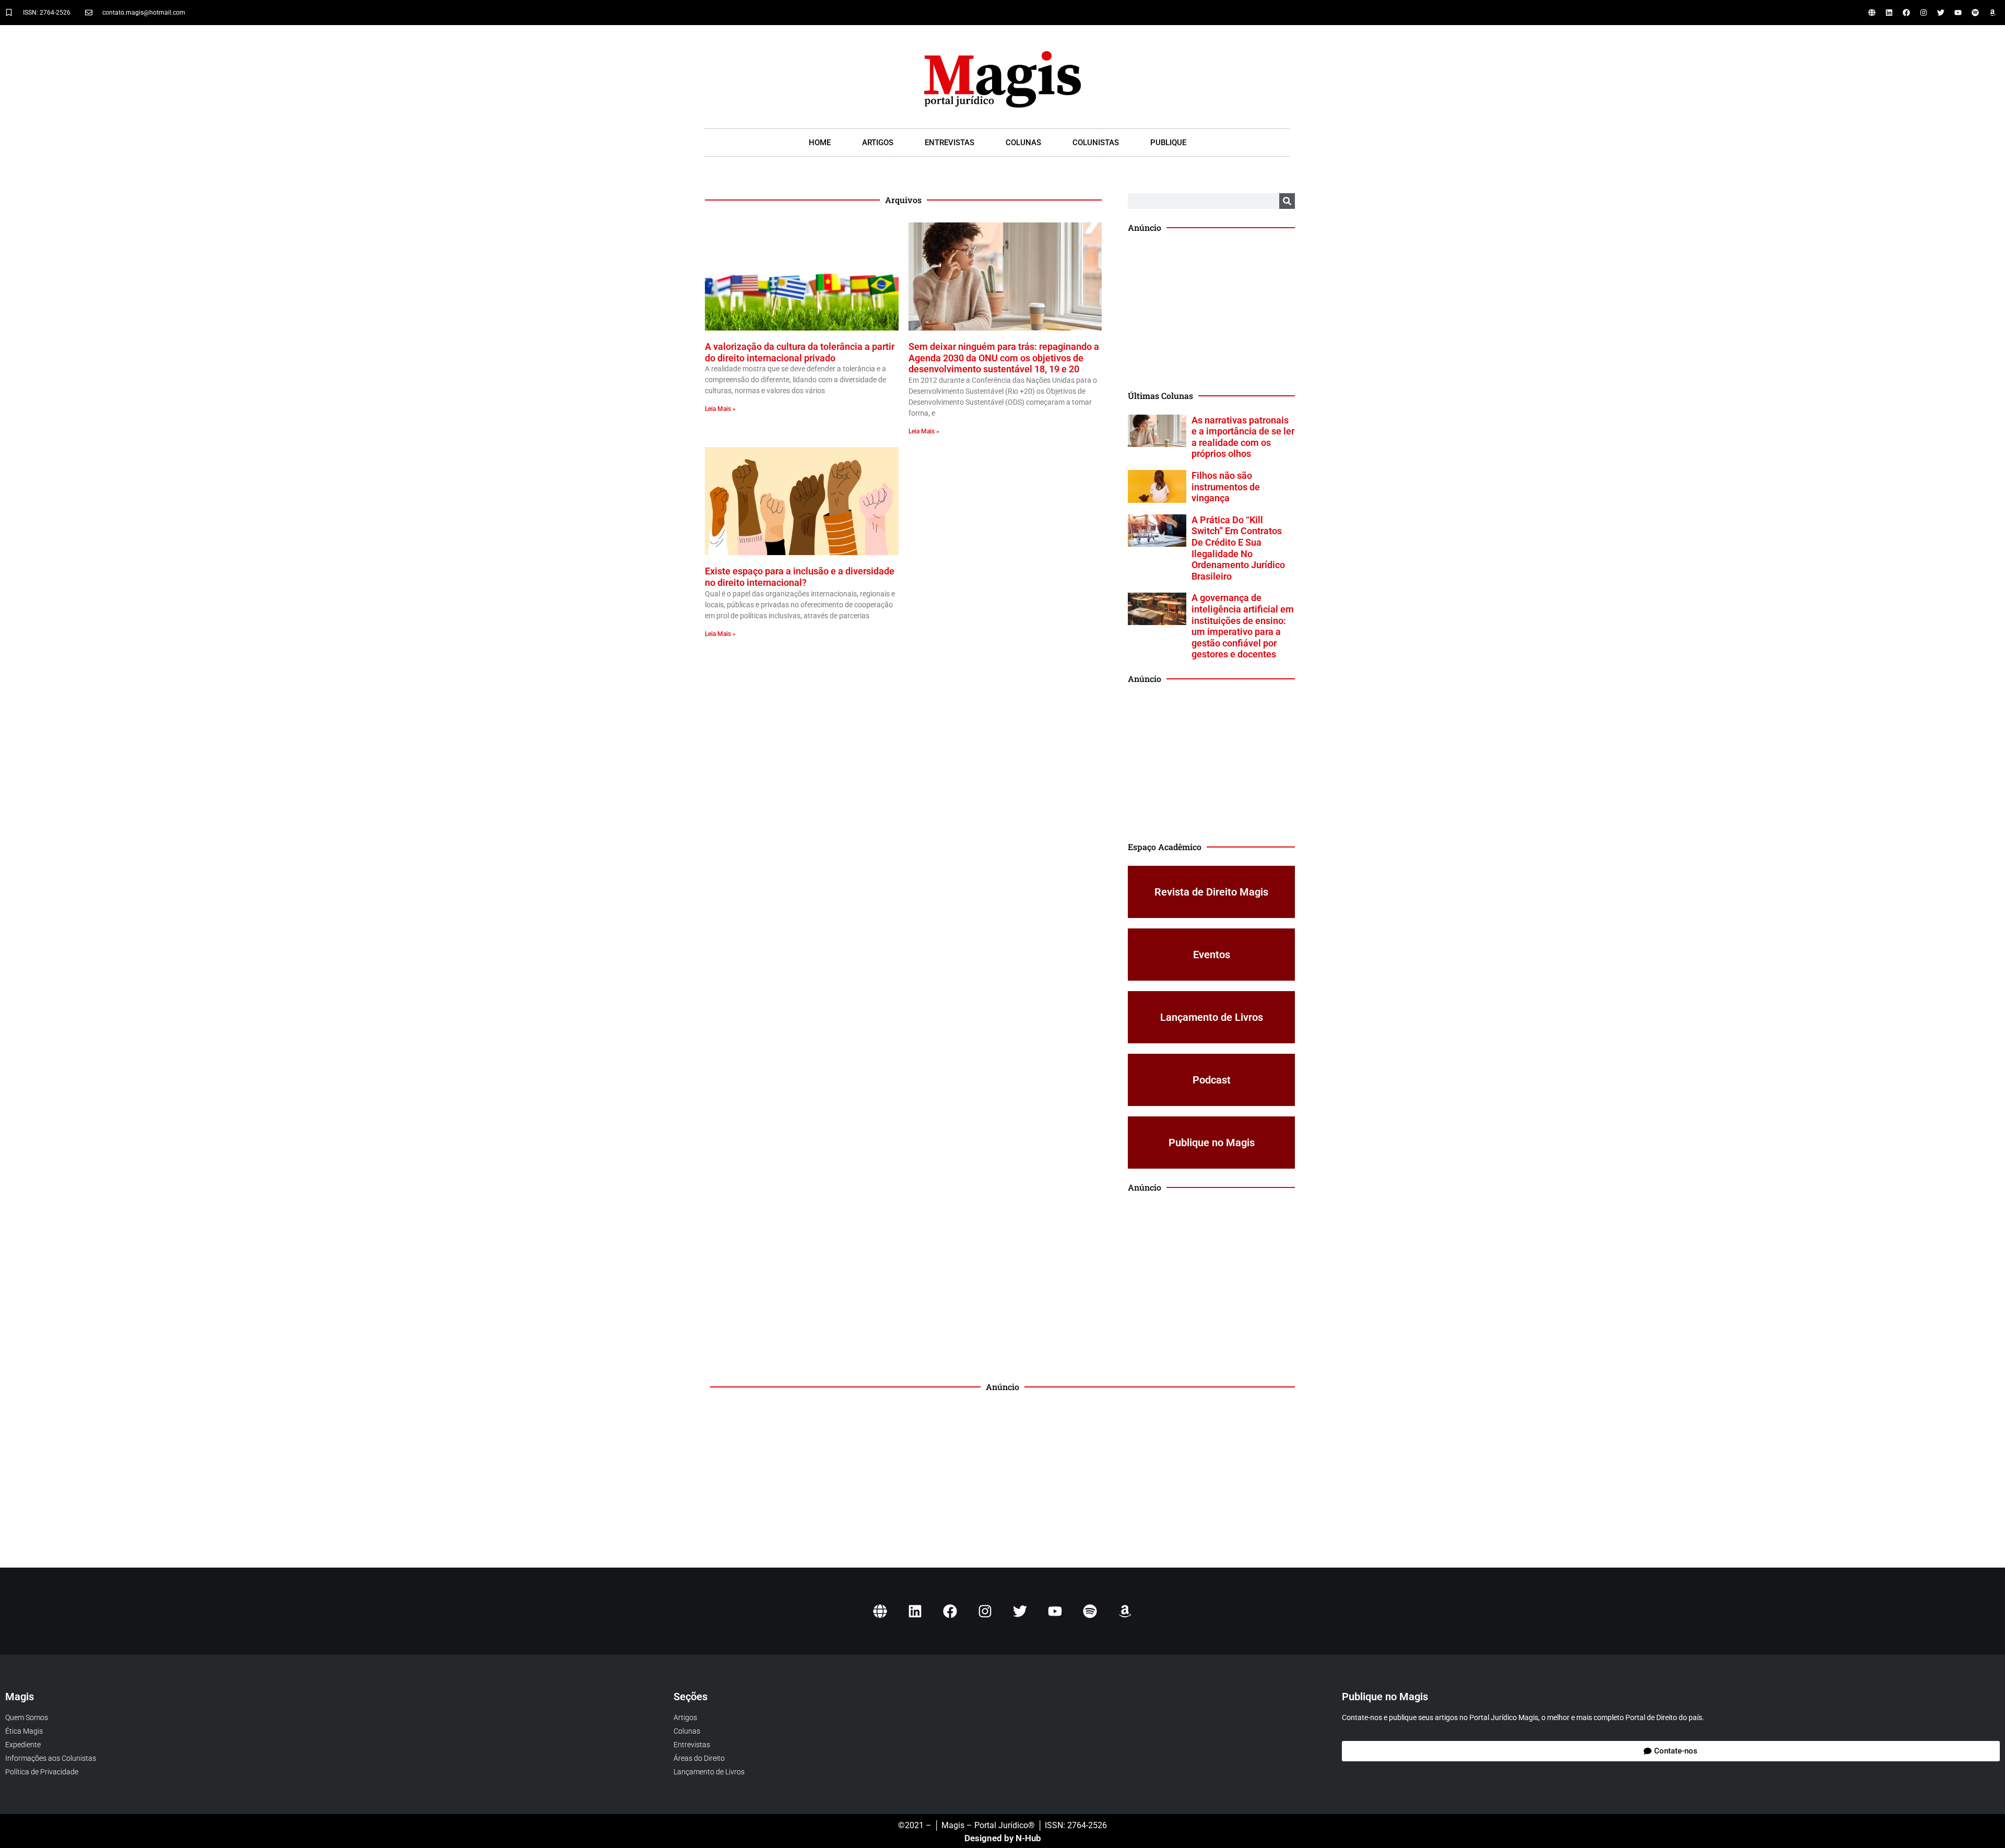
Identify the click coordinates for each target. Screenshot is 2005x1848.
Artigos (878, 143)
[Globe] (1872, 13)
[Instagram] (1924, 13)
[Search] (1287, 201)
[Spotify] (1975, 13)
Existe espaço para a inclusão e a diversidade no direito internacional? (800, 577)
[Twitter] (1941, 13)
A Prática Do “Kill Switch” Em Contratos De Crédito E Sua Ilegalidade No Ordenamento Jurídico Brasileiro (1238, 548)
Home (820, 143)
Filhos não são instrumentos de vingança (1226, 487)
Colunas (1023, 143)
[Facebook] (1906, 13)
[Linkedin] (1889, 13)
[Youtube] (1958, 13)
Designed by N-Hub (1003, 1838)
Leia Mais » (720, 409)
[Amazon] (1992, 13)
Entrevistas (950, 143)
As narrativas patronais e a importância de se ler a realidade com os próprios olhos (1243, 437)
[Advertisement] (1211, 312)
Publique (1168, 143)
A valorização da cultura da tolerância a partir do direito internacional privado (800, 352)
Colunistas (1096, 143)
